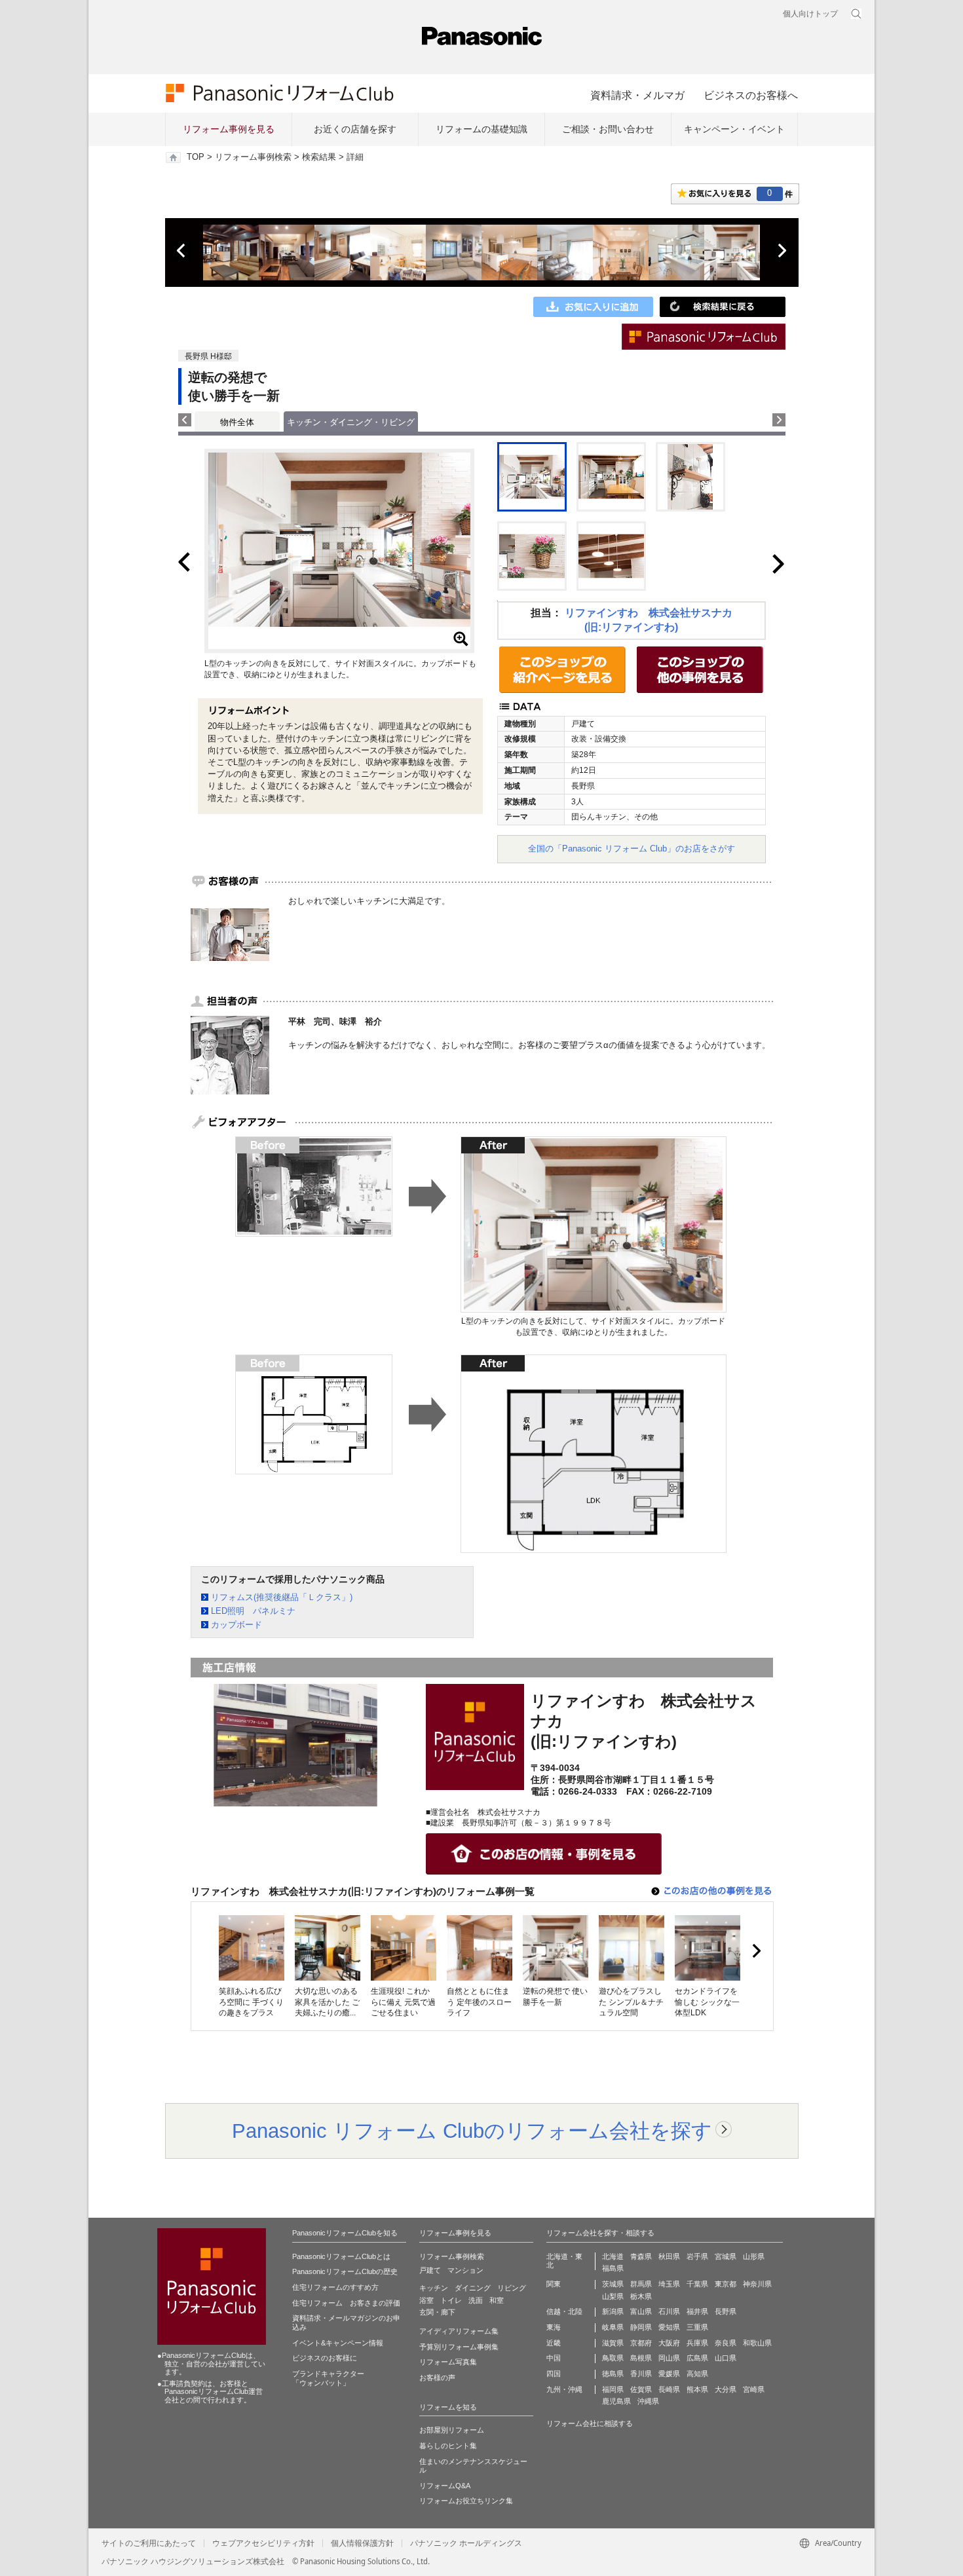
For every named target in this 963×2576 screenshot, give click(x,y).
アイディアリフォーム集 (459, 2331)
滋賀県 (613, 2343)
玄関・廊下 (437, 2312)
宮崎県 (754, 2389)
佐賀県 (641, 2389)
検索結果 (319, 157)
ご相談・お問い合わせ (608, 129)
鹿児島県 (616, 2401)
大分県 (726, 2389)
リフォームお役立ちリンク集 (466, 2501)
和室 (497, 2300)
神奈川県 (757, 2284)
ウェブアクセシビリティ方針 (263, 2543)
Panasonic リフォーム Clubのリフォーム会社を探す (472, 2131)
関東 (554, 2284)
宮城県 (726, 2256)
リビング (512, 2288)
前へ (182, 251)
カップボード (236, 1625)
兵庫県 (697, 2343)
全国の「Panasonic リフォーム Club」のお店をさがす (632, 849)
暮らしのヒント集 (448, 2446)
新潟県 (613, 2311)
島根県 (641, 2358)
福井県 (697, 2311)
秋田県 (669, 2256)
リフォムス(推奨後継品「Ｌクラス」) (282, 1597)
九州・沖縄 (564, 2389)
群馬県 (641, 2284)
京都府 (641, 2343)
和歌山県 (757, 2343)
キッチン (434, 2288)
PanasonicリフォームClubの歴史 (345, 2271)
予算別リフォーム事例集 (459, 2347)
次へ (782, 251)
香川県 (641, 2374)
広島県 (697, 2358)
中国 (554, 2358)
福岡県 (613, 2389)
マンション (465, 2270)
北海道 (613, 2256)
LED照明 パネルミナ (253, 1611)
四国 (554, 2374)
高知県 (697, 2374)
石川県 (669, 2311)
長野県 (726, 2311)
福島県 (613, 2268)
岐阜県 (613, 2327)
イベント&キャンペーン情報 (338, 2343)
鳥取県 (613, 2358)
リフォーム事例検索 (253, 157)
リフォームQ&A (445, 2486)
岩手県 (697, 2256)
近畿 (554, 2343)
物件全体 (237, 422)
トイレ (451, 2300)
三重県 (697, 2327)
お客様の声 (437, 2378)
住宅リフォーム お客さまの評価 (346, 2303)
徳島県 (613, 2374)
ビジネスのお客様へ (751, 95)
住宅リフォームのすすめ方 (335, 2287)
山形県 (754, 2256)
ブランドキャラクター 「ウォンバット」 (328, 2378)
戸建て (430, 2270)
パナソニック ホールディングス (466, 2543)
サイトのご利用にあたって (149, 2543)
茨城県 (613, 2284)
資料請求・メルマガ (637, 95)
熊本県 (697, 2389)
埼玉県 (669, 2284)
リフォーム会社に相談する (590, 2423)
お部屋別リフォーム (452, 2430)
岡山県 (669, 2358)
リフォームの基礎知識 (481, 129)
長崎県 (669, 2389)
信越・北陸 (564, 2311)
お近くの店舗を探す (355, 129)
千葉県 (697, 2284)
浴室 (426, 2300)
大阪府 (669, 2343)
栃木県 (641, 2296)
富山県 (641, 2311)
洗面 (476, 2300)
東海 (554, 2327)
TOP (196, 157)
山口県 (726, 2358)
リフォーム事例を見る (229, 129)
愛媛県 (669, 2374)
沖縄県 (648, 2401)
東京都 (726, 2284)
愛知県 (669, 2327)
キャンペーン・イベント (734, 129)
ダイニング (473, 2288)
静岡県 (641, 2327)
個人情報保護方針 (362, 2543)
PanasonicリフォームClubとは (341, 2256)
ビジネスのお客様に (325, 2358)
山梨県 (613, 2296)
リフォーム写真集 (448, 2362)
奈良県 (726, 2343)
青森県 (641, 2256)
